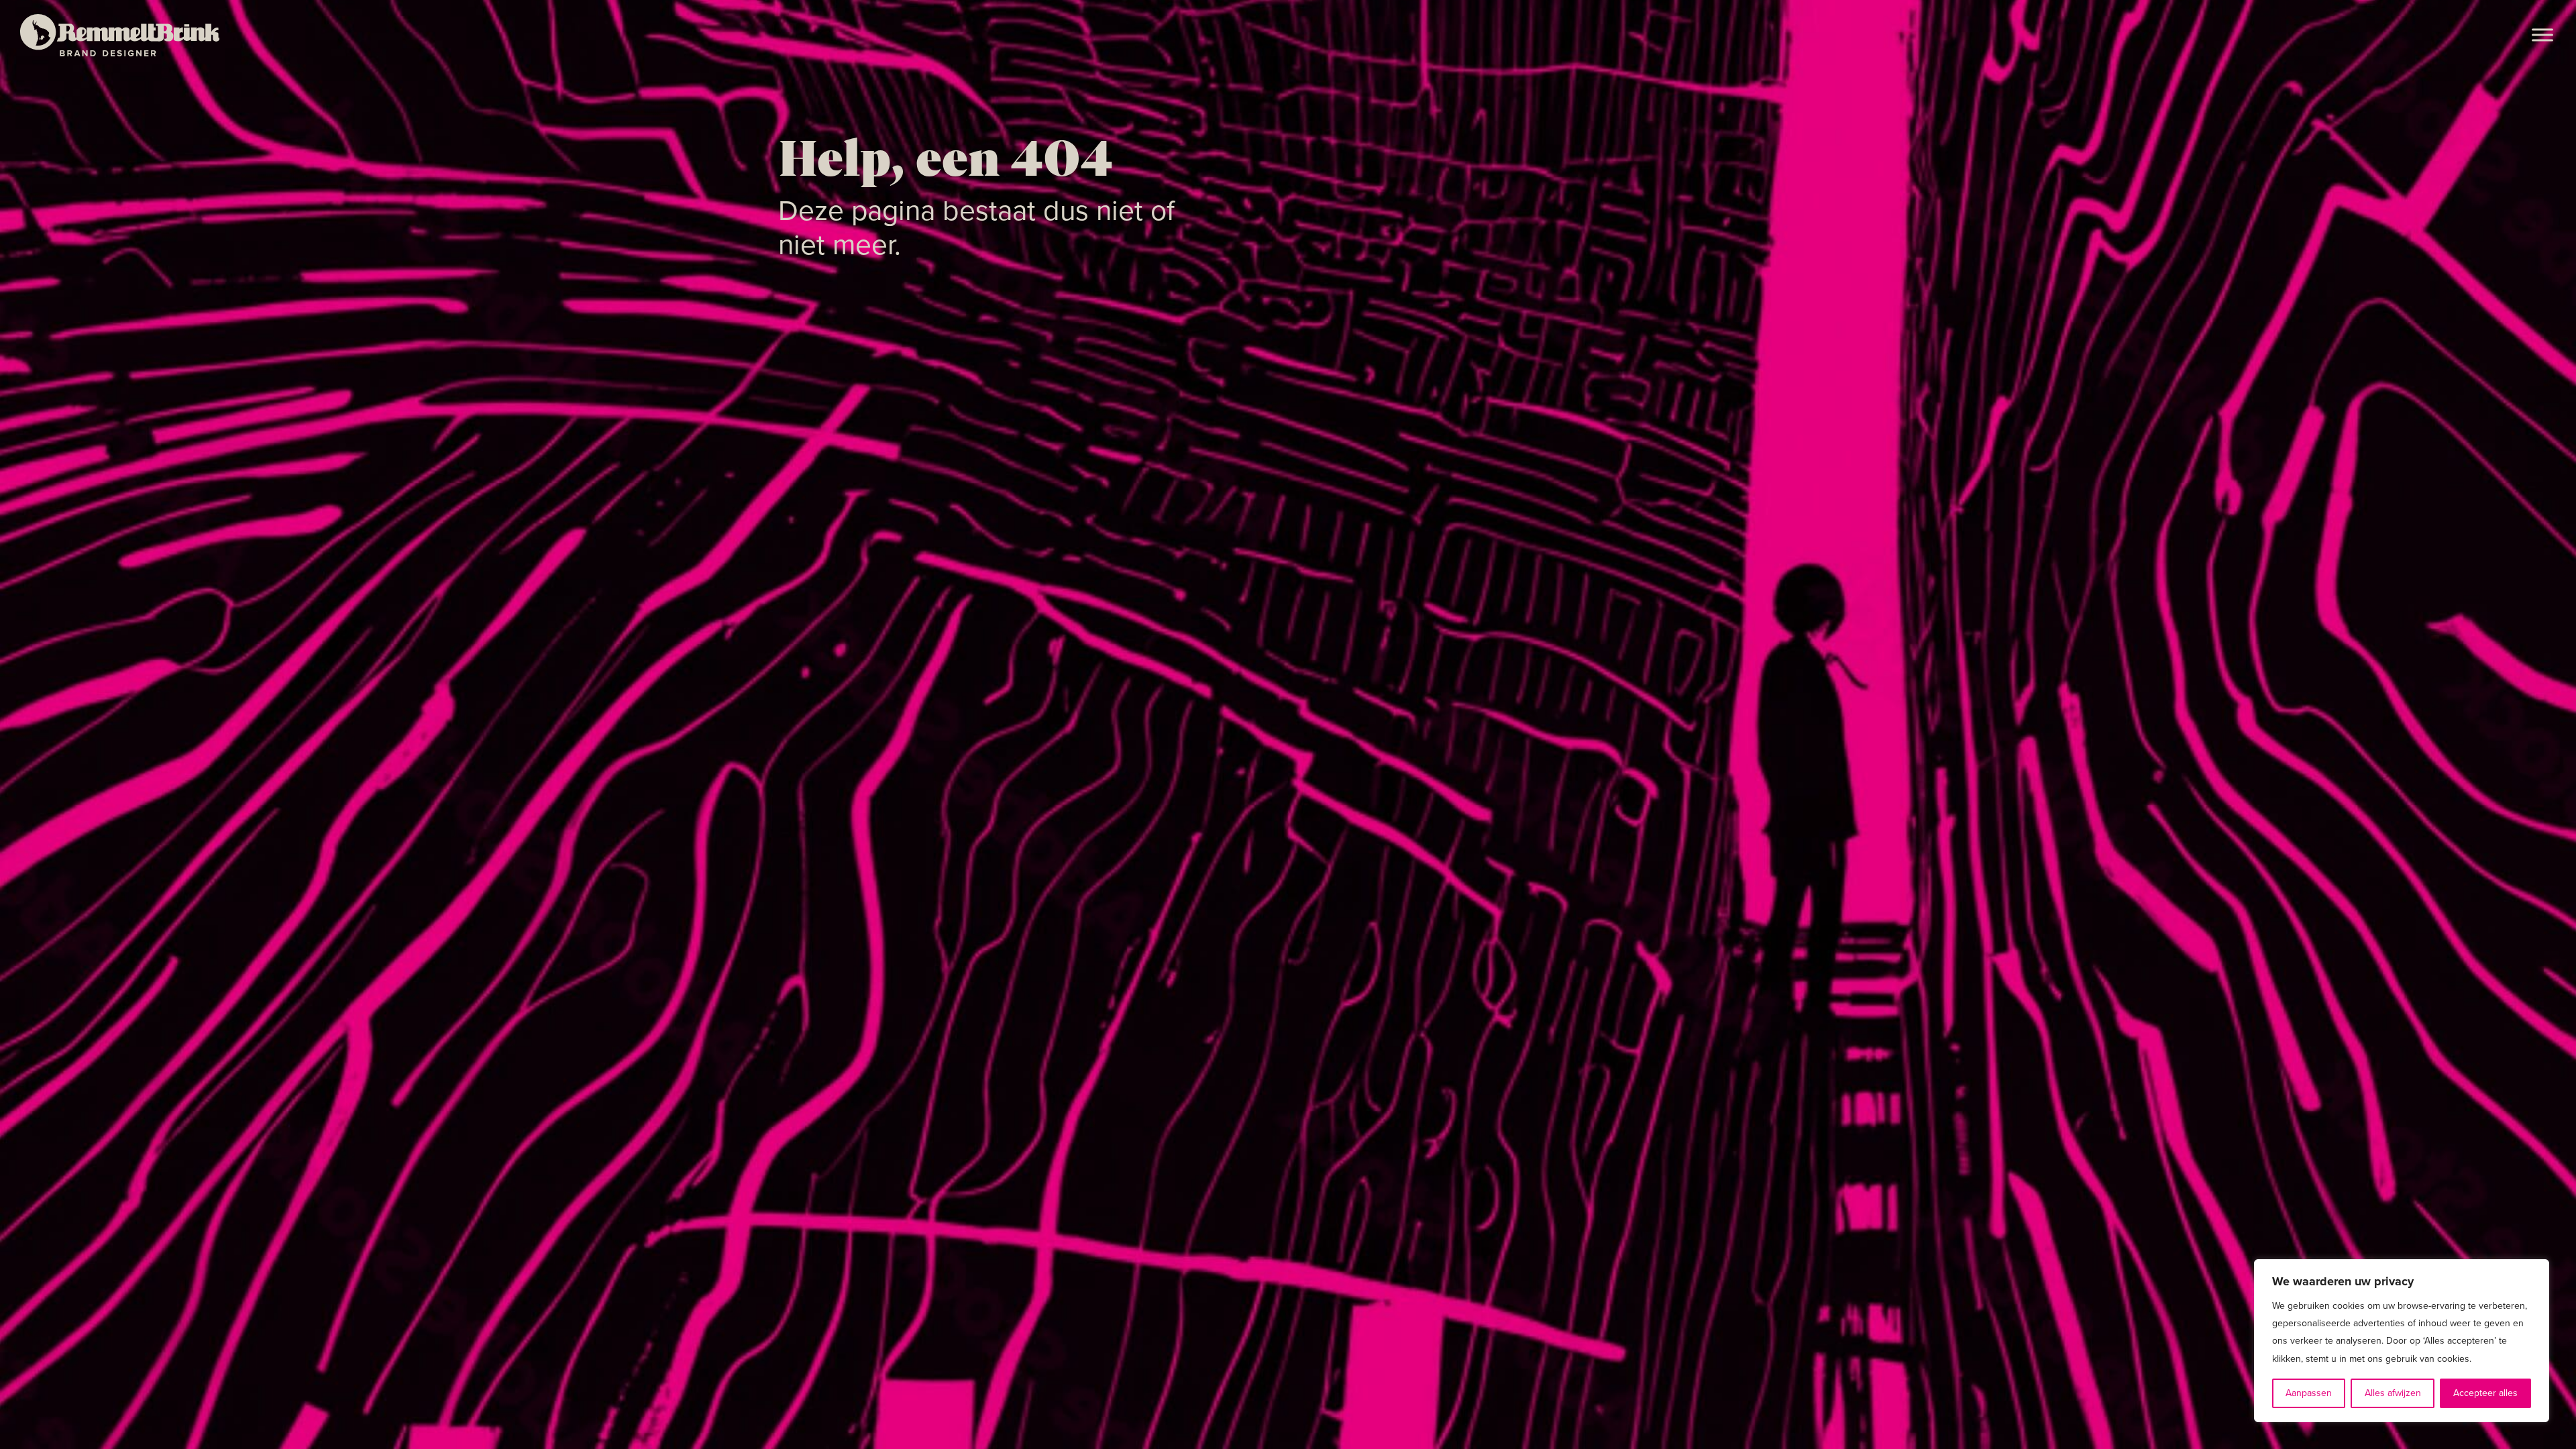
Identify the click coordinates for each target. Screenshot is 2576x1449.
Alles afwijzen (2393, 1393)
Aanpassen (2309, 1393)
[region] (2402, 1341)
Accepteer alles (2485, 1393)
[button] (2542, 35)
